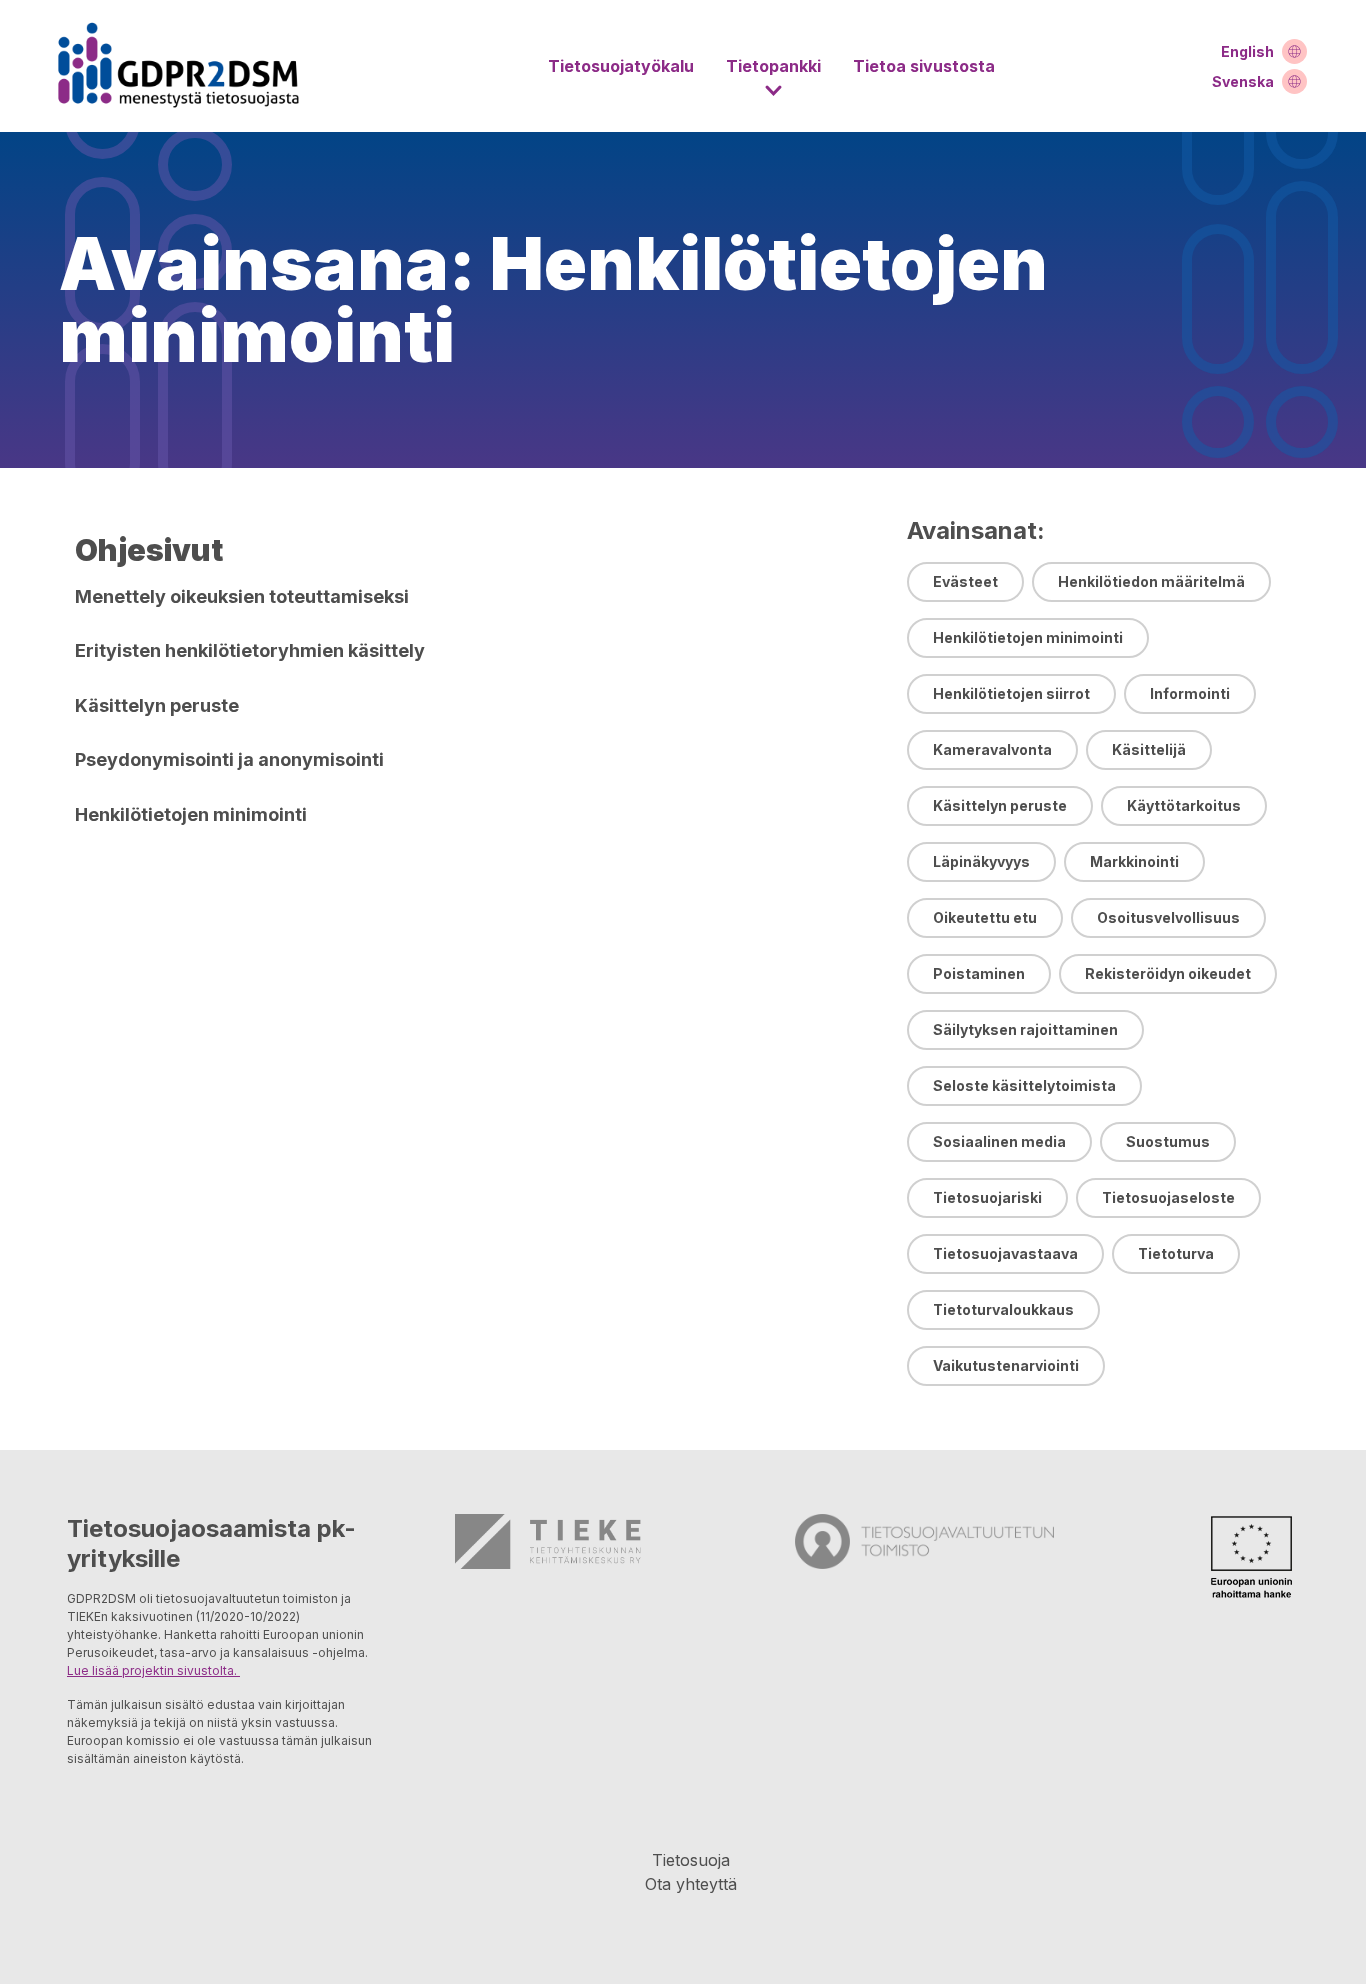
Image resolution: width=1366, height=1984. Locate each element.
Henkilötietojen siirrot (1011, 693)
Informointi (1190, 693)
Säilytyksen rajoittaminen (1025, 1029)
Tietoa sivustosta (924, 66)
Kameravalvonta (992, 749)
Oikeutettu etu (985, 917)
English (1247, 51)
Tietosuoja (691, 1860)
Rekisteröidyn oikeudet (1168, 973)
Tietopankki (773, 66)
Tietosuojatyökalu (621, 66)
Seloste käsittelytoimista (1024, 1085)
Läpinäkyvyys (981, 861)
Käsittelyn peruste (1000, 805)
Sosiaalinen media (999, 1141)
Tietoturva (1176, 1253)
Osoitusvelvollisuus (1168, 917)
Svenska (1243, 81)
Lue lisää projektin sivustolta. (153, 1670)
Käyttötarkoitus (1184, 805)
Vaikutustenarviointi (1006, 1365)
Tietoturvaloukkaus (1003, 1309)
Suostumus (1168, 1141)
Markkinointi (1134, 861)
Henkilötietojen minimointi (1028, 637)
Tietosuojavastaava (1005, 1253)
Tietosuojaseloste (1168, 1197)
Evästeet (965, 581)
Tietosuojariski (987, 1197)
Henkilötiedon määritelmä (1151, 581)
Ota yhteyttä (691, 1884)
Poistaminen (979, 973)
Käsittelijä (1149, 749)
